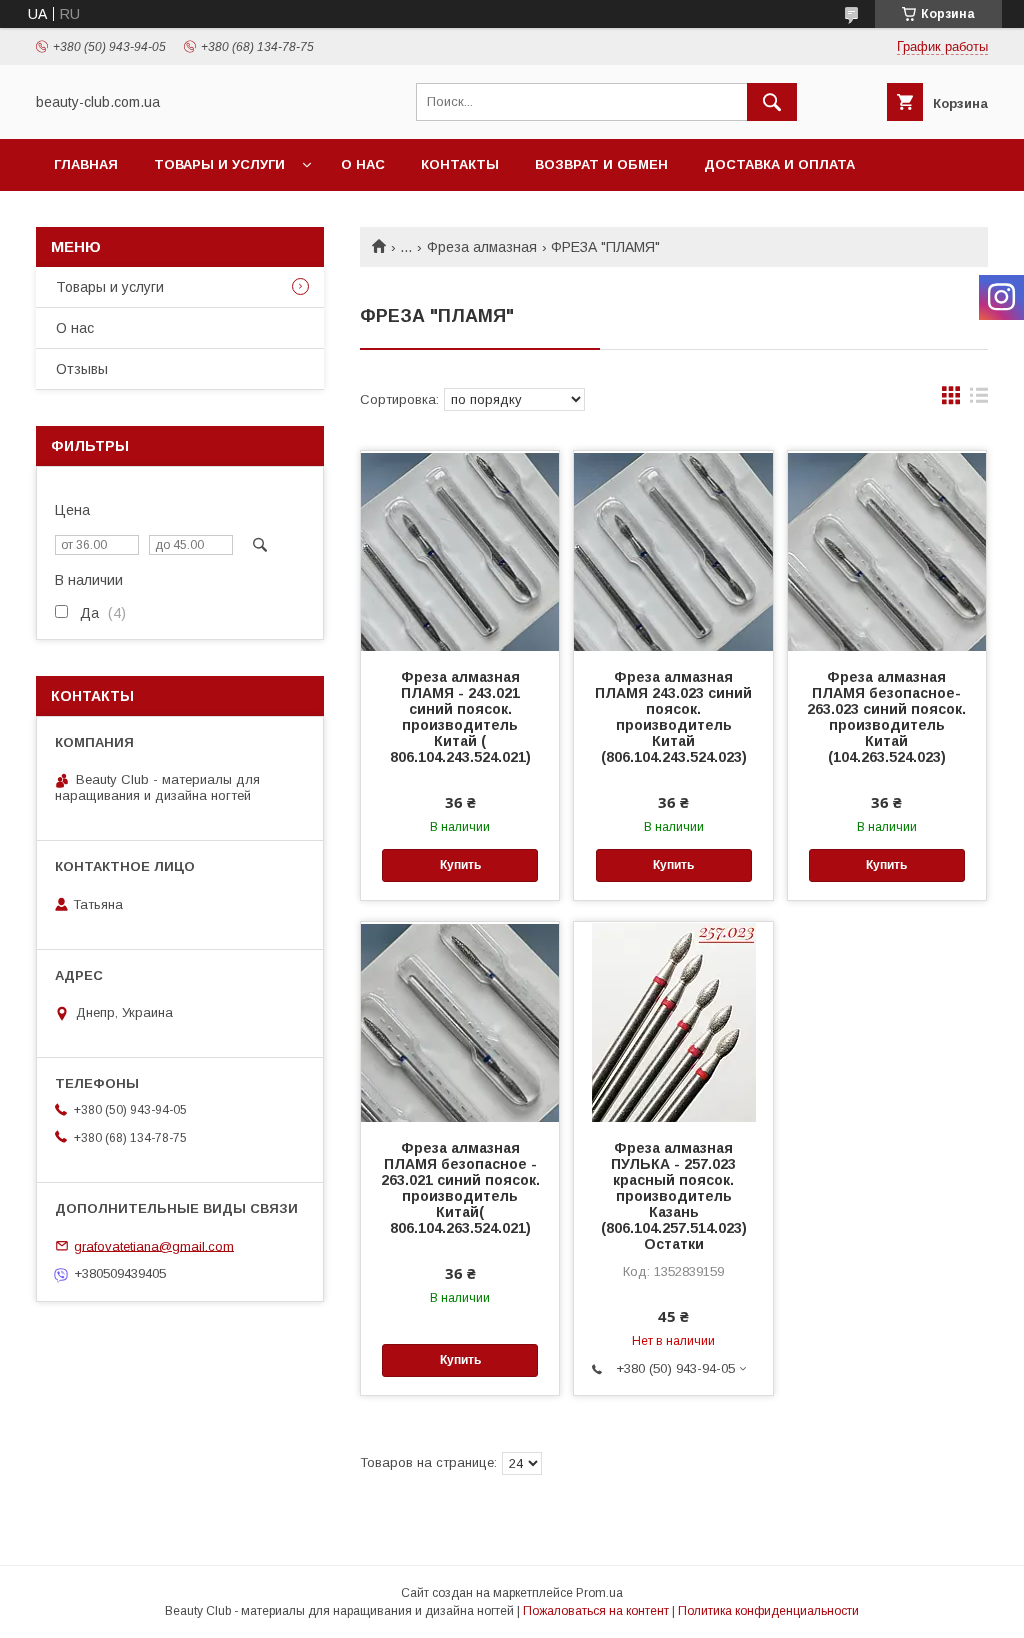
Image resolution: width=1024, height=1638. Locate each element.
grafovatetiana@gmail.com (154, 1245)
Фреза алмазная (482, 247)
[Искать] (772, 102)
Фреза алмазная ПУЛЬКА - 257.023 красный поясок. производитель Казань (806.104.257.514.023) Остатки (674, 1196)
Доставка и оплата (779, 164)
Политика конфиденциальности (768, 1611)
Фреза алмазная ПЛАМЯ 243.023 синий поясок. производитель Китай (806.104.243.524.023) (673, 717)
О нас (363, 164)
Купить (460, 865)
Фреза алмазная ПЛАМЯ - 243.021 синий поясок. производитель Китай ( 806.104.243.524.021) (460, 717)
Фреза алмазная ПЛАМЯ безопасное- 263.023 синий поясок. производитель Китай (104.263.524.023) (886, 717)
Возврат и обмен (601, 164)
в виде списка (979, 400)
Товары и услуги (219, 164)
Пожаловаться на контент (596, 1611)
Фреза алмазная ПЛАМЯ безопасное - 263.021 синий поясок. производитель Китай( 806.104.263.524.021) (460, 1188)
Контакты (460, 164)
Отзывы (82, 369)
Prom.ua (599, 1593)
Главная (86, 164)
